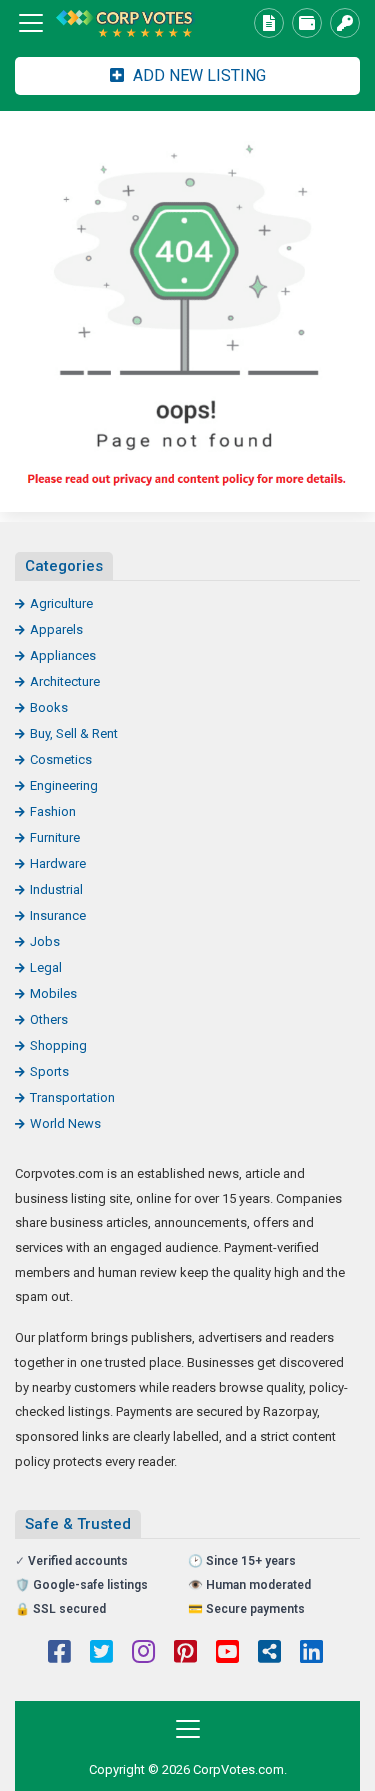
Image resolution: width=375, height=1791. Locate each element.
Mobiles (53, 993)
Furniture (55, 837)
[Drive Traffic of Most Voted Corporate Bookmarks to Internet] (125, 23)
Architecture (65, 681)
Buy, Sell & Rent (74, 733)
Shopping (58, 1045)
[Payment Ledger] (307, 23)
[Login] (345, 23)
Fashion (53, 811)
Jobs (45, 941)
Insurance (58, 915)
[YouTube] (227, 1654)
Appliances (63, 655)
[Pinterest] (185, 1654)
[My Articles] (269, 23)
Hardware (58, 863)
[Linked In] (311, 1654)
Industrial (56, 889)
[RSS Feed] (269, 1654)
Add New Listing (197, 75)
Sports (49, 1071)
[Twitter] (101, 1654)
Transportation (72, 1097)
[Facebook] (59, 1654)
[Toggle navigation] (31, 23)
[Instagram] (143, 1654)
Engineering (64, 785)
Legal (46, 967)
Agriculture (61, 603)
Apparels (56, 629)
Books (49, 707)
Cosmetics (61, 759)
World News (65, 1123)
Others (49, 1019)
